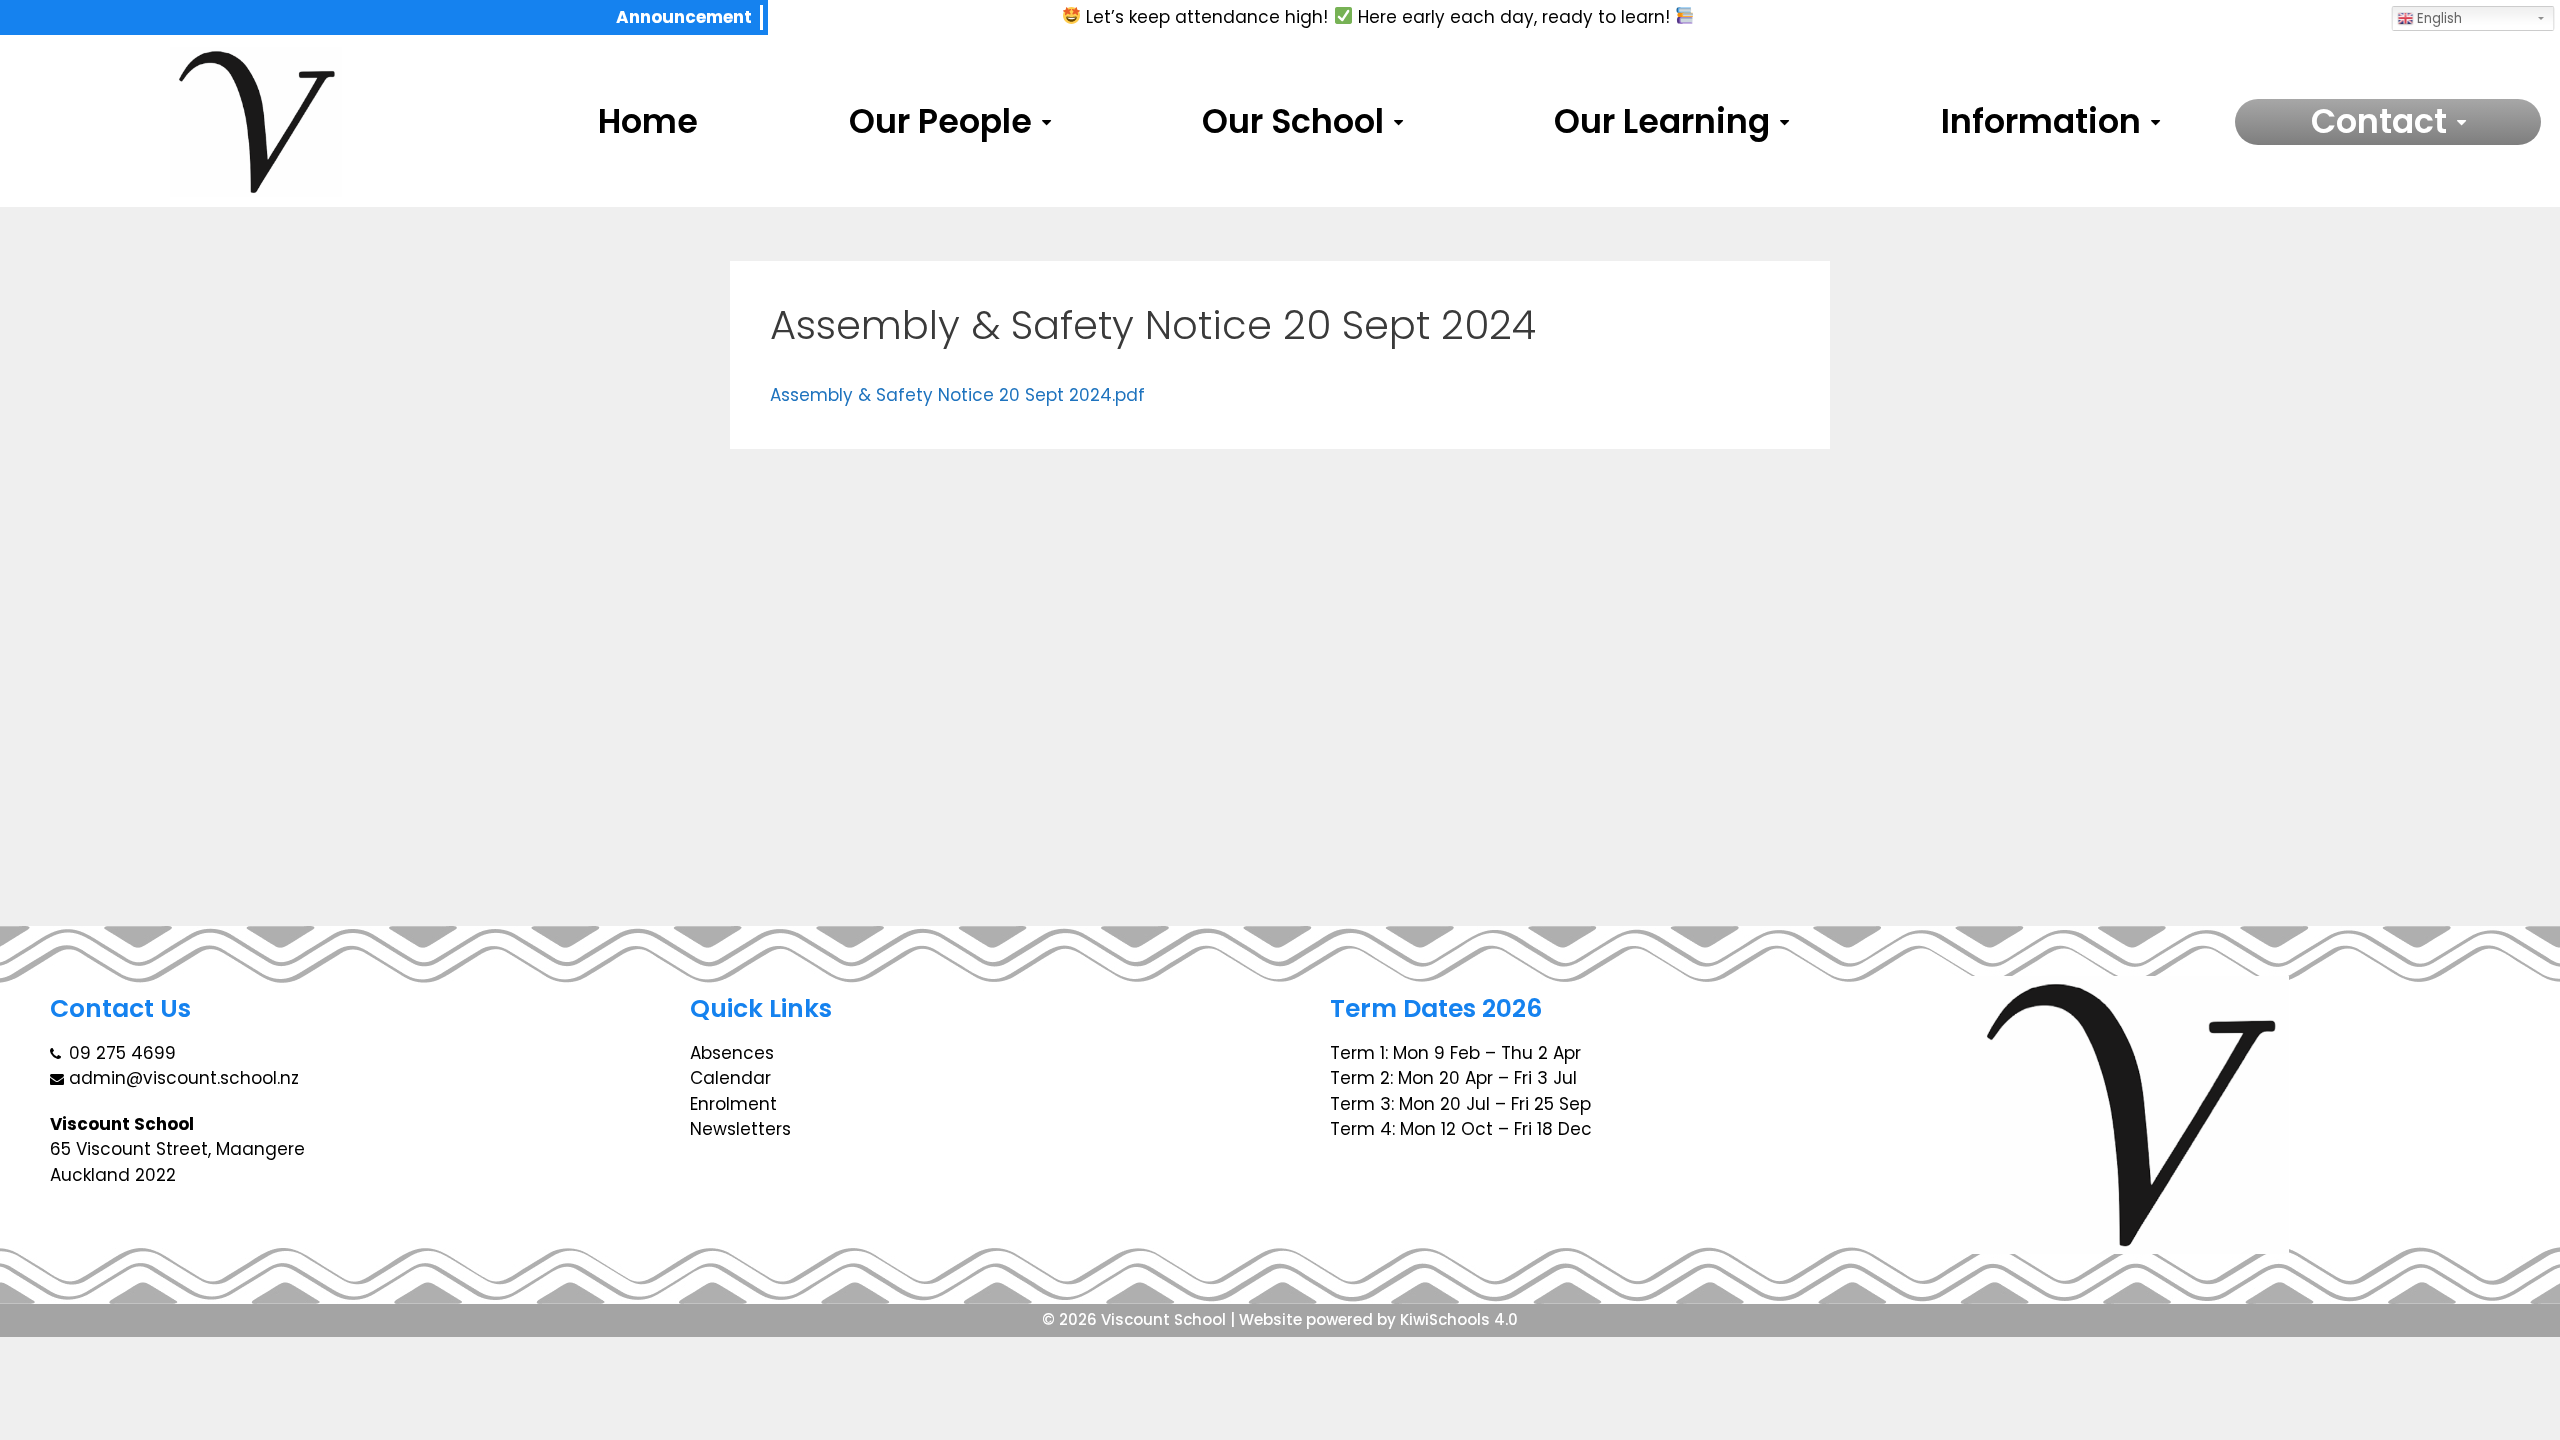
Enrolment (733, 1104)
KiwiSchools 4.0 (1459, 1319)
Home (648, 122)
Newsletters (740, 1129)
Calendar (730, 1078)
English (2437, 18)
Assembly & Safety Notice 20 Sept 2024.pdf (957, 395)
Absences (732, 1053)
